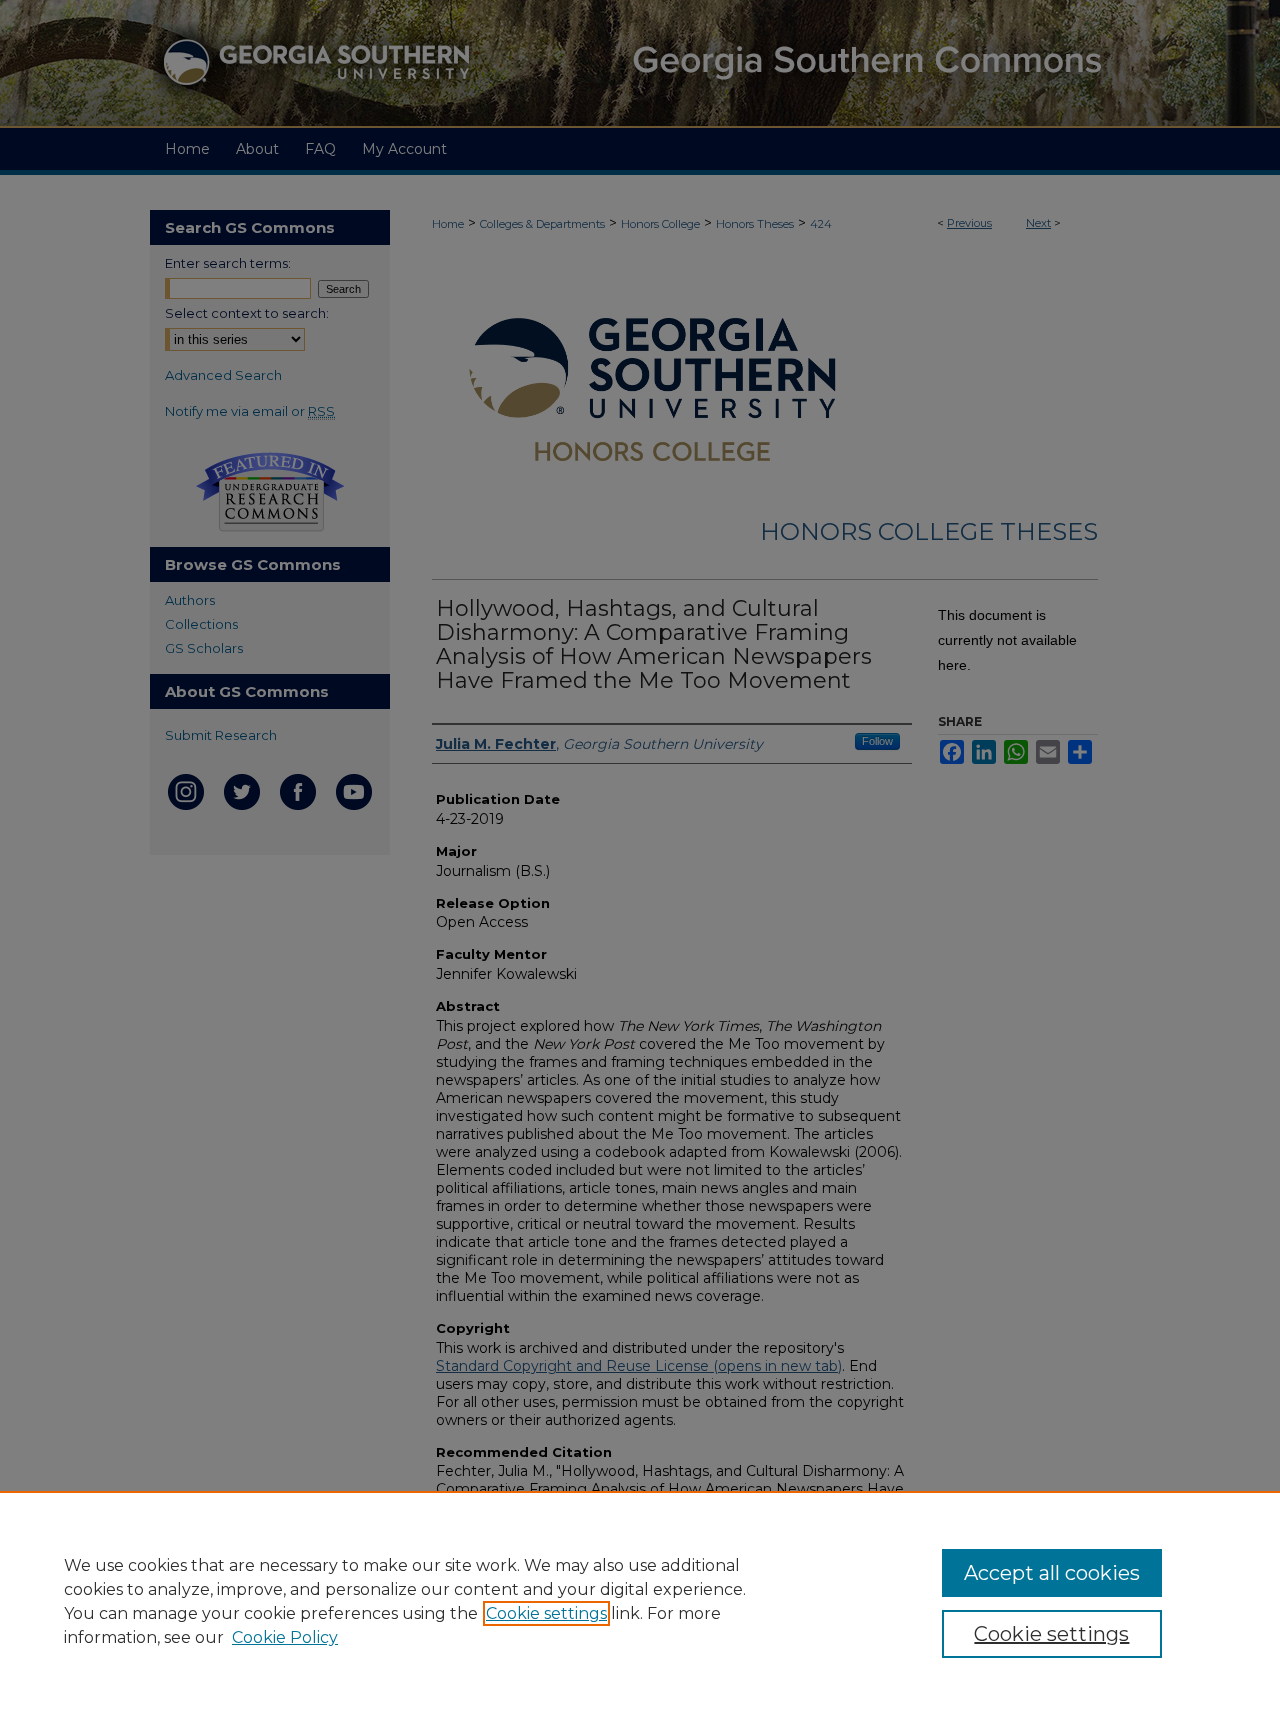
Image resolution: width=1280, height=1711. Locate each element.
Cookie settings (546, 1613)
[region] (640, 1601)
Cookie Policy (285, 1637)
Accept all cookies (1052, 1573)
